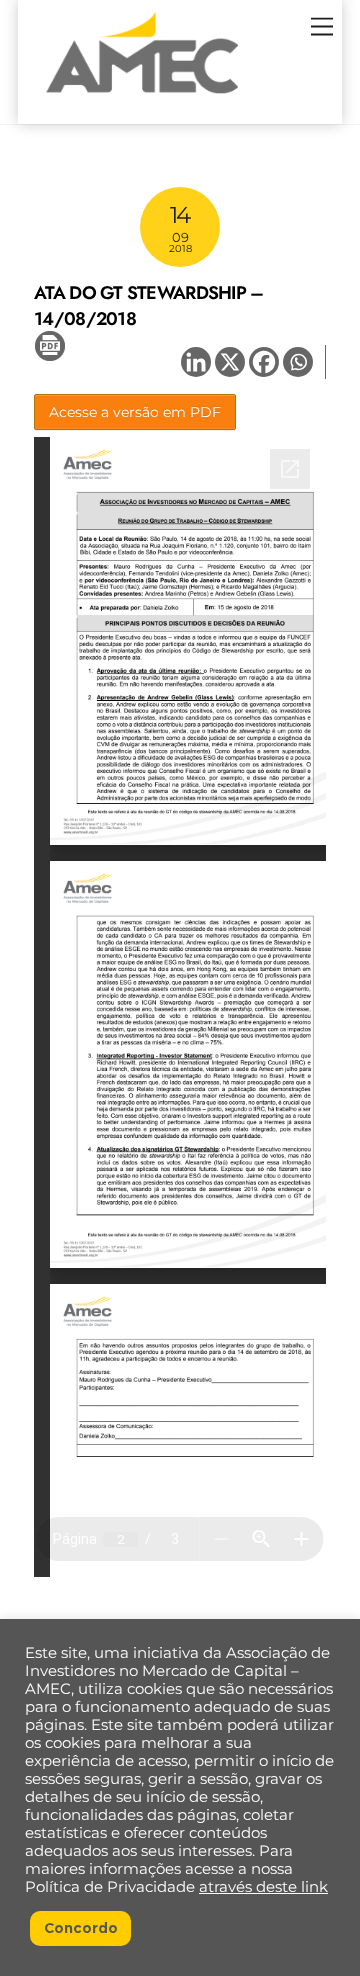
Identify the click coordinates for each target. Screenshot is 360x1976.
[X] (230, 362)
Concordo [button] (81, 1928)
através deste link (263, 1887)
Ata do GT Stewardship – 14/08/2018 (148, 305)
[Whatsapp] (298, 362)
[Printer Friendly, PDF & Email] (50, 345)
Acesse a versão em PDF (135, 412)
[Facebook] (264, 362)
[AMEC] (142, 99)
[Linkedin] (196, 362)
